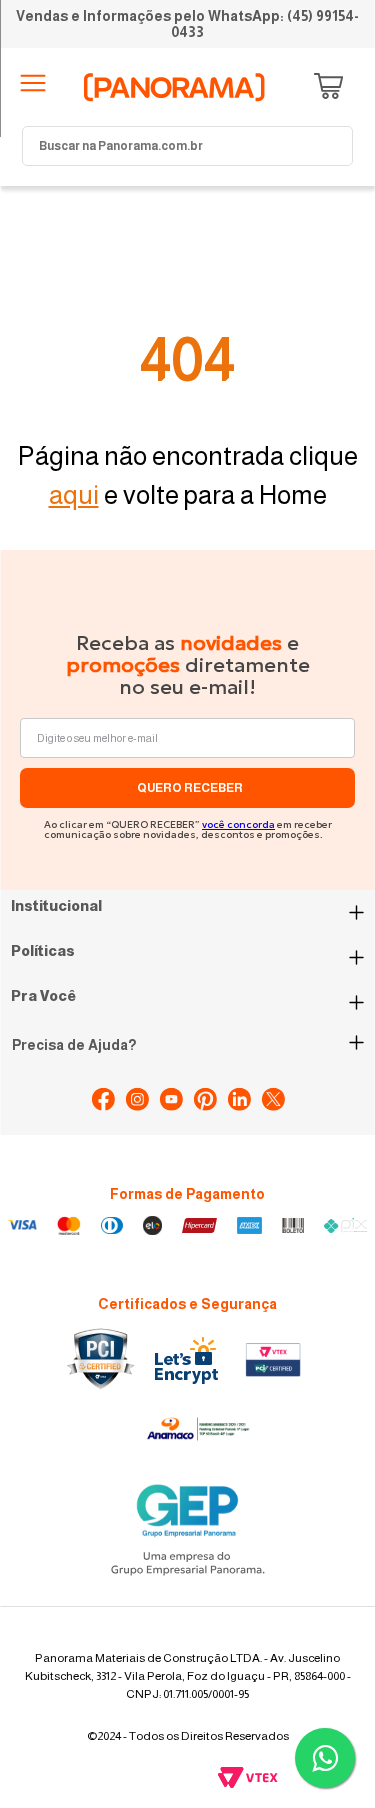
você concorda (238, 824)
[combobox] (187, 146)
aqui (74, 494)
